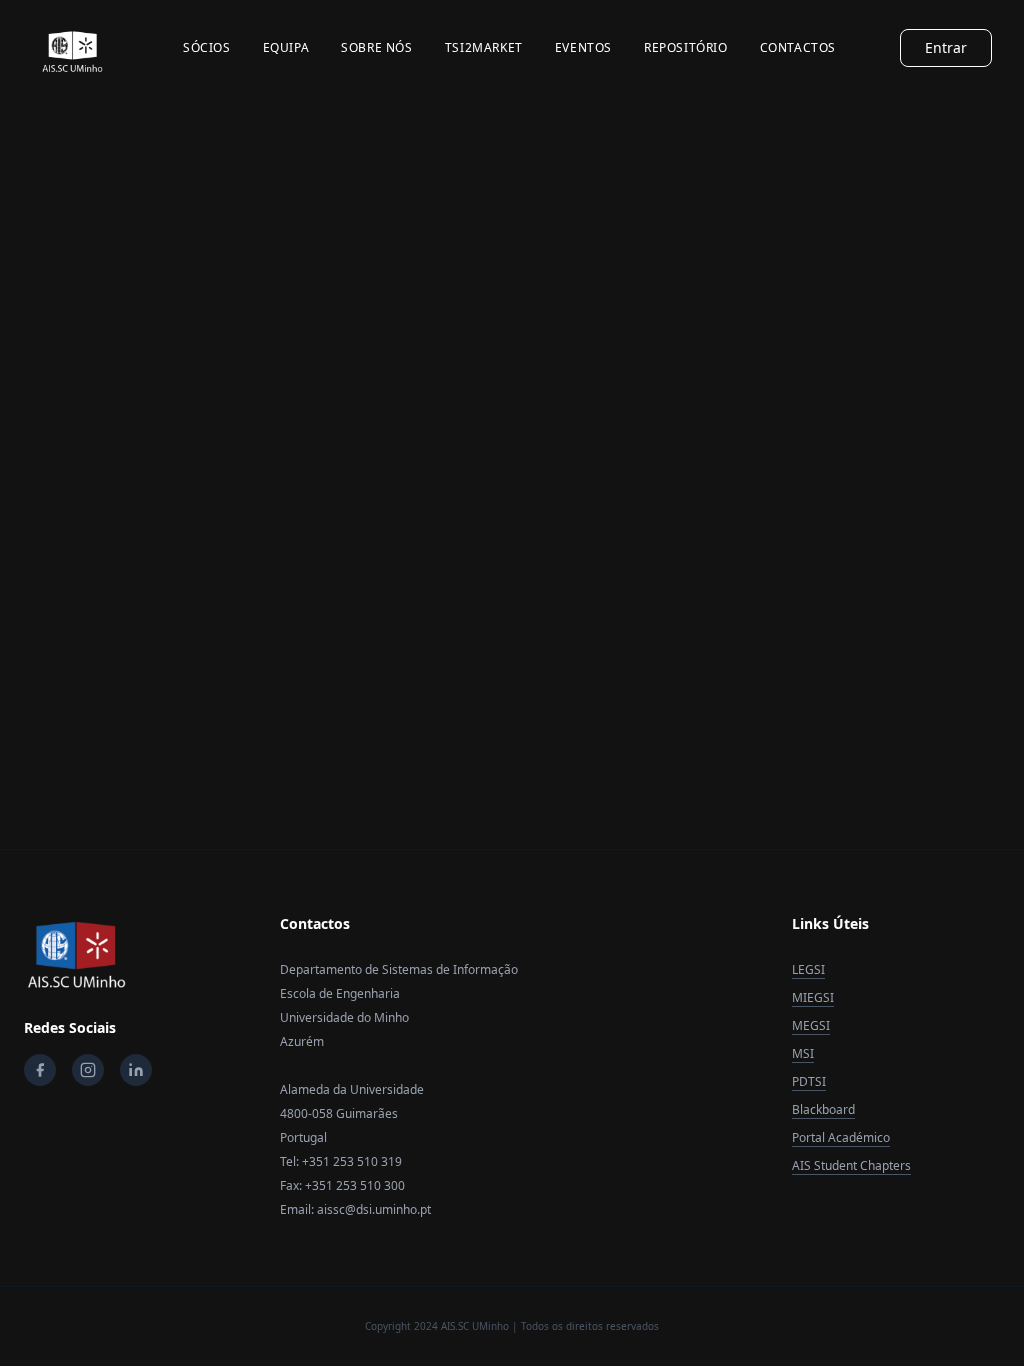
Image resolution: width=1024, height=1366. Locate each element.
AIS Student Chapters (851, 1165)
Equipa (286, 48)
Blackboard (823, 1109)
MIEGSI (813, 997)
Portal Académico (841, 1137)
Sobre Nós (376, 48)
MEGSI (811, 1025)
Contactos (798, 48)
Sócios (207, 48)
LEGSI (808, 969)
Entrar (946, 47)
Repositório (686, 48)
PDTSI (809, 1081)
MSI (803, 1053)
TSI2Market (484, 48)
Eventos (583, 48)
